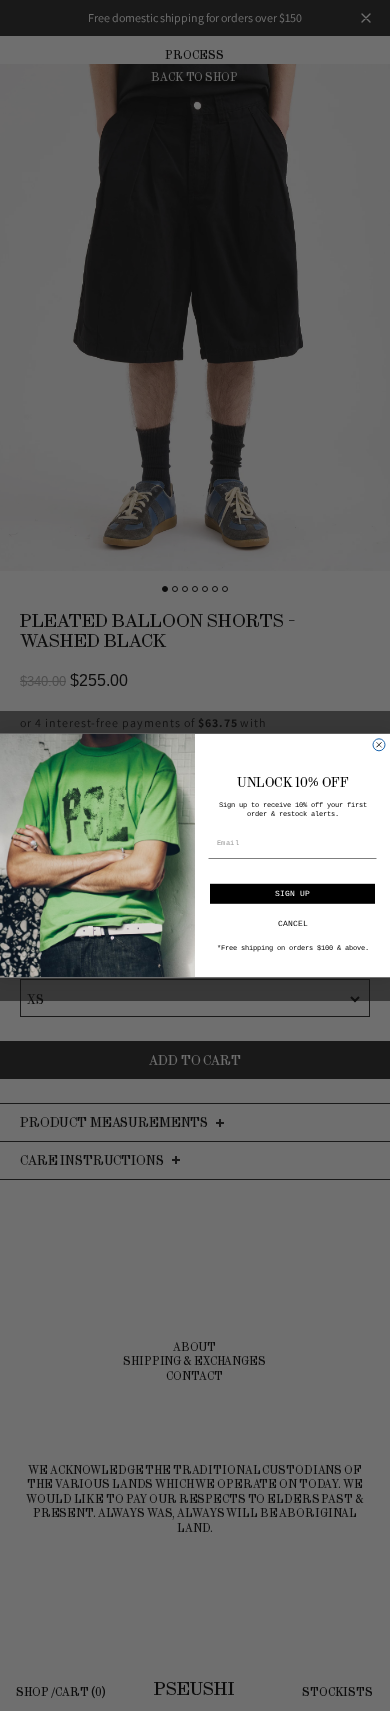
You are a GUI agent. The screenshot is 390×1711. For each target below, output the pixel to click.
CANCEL (293, 923)
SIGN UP (292, 893)
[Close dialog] (379, 745)
